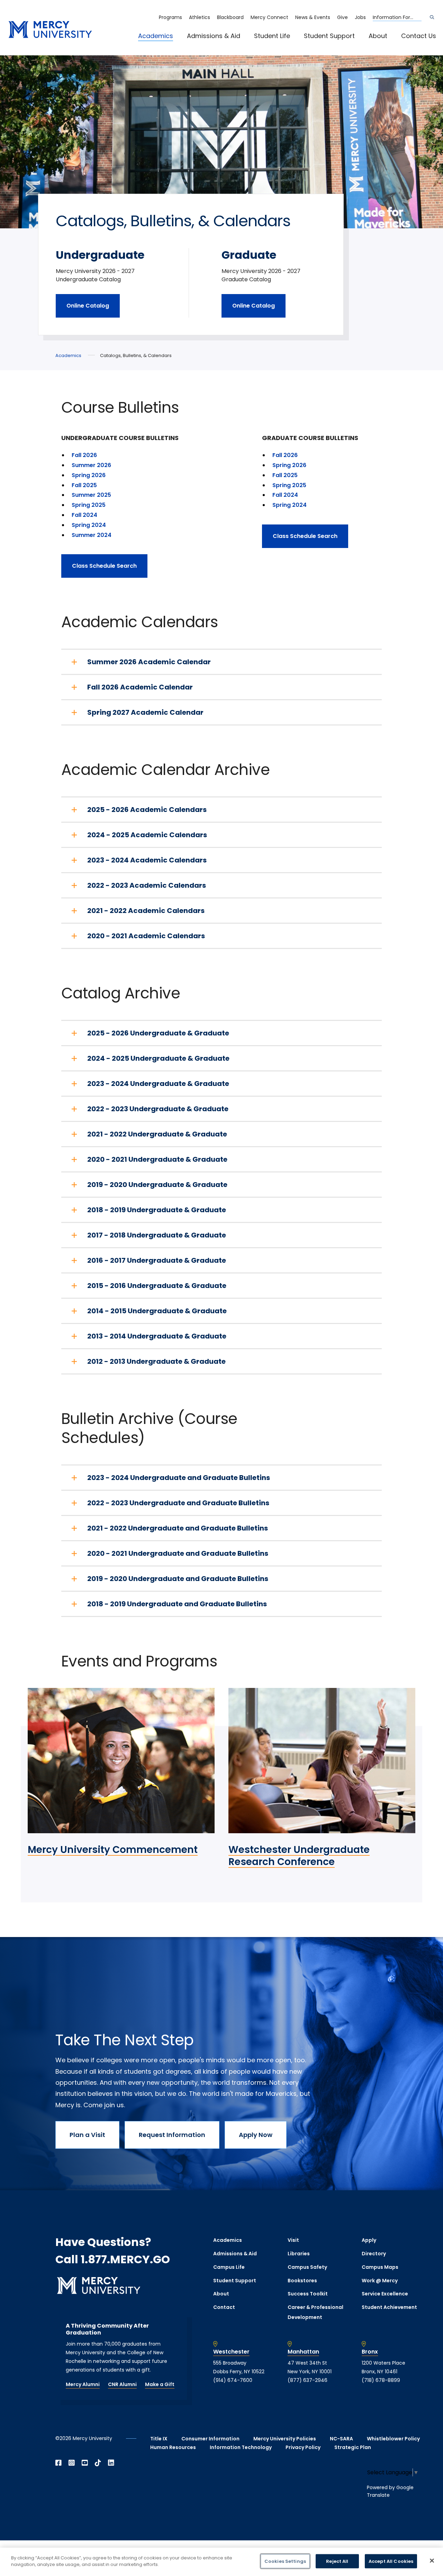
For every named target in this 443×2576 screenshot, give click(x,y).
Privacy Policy (303, 2447)
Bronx (370, 2352)
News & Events (313, 17)
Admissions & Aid (214, 36)
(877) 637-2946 (308, 2380)
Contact (224, 2307)
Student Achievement (389, 2307)
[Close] (432, 2560)
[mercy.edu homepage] (50, 30)
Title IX (159, 2439)
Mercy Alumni (83, 2384)
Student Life (272, 36)
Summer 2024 (92, 535)
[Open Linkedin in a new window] (111, 2463)
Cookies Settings (285, 2561)
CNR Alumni (122, 2384)
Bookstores (302, 2281)
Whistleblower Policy (393, 2439)
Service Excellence (385, 2294)
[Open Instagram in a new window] (72, 2463)
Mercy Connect (269, 17)
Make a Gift (160, 2384)
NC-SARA (341, 2439)
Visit (293, 2240)
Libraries (299, 2254)
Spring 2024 (89, 525)
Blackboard (230, 17)
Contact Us (419, 36)
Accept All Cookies (391, 2561)
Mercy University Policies (285, 2439)
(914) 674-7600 (233, 2380)
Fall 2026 (84, 455)
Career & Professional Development (315, 2312)
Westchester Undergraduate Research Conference (299, 1856)
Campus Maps (380, 2267)
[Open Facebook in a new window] (58, 2463)
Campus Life (229, 2267)
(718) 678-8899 (381, 2380)
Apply (369, 2240)
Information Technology (241, 2447)
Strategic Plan (353, 2447)
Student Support (329, 36)
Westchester (231, 2352)
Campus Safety (307, 2267)
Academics (156, 36)
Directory (374, 2254)
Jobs (360, 17)
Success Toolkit (308, 2294)
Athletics (200, 17)
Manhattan (303, 2352)
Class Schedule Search (104, 566)
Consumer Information (210, 2439)
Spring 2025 (89, 505)
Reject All (337, 2561)
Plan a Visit (87, 2135)
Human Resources (173, 2447)
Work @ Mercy (380, 2281)
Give (342, 17)
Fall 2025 (84, 485)
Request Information (172, 2135)
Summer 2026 (91, 465)
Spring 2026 (89, 475)
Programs (170, 17)
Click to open (163, 45)
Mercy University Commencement (113, 1850)
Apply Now (256, 2135)
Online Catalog (88, 306)
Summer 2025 (91, 495)
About (378, 36)
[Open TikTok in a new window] (98, 2463)
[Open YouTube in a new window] (85, 2463)
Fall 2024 (84, 515)
